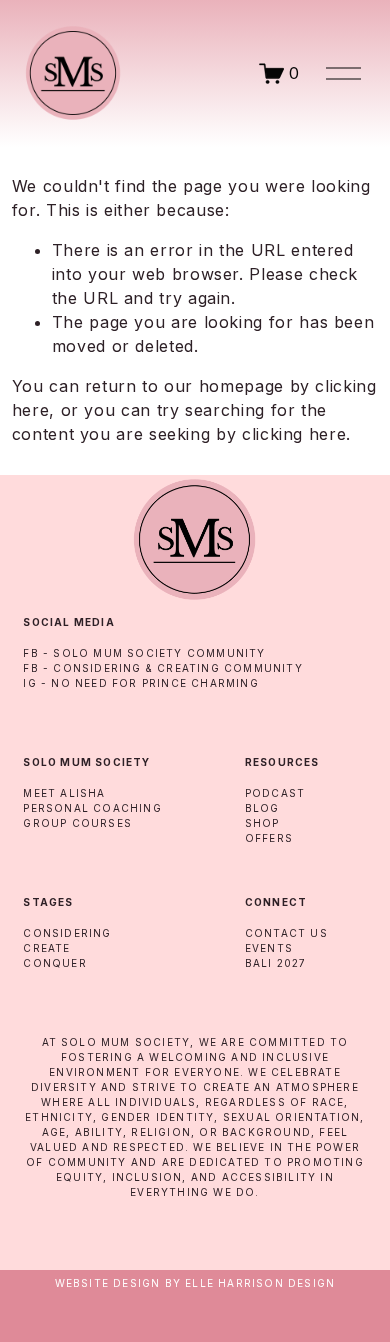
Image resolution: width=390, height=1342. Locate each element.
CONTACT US (286, 933)
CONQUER (54, 963)
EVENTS (269, 948)
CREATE (46, 948)
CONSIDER (56, 933)
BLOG (262, 808)
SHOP (262, 823)
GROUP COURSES (77, 823)
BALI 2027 (276, 963)
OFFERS (269, 838)
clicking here (294, 434)
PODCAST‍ (275, 793)
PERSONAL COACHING (92, 808)
